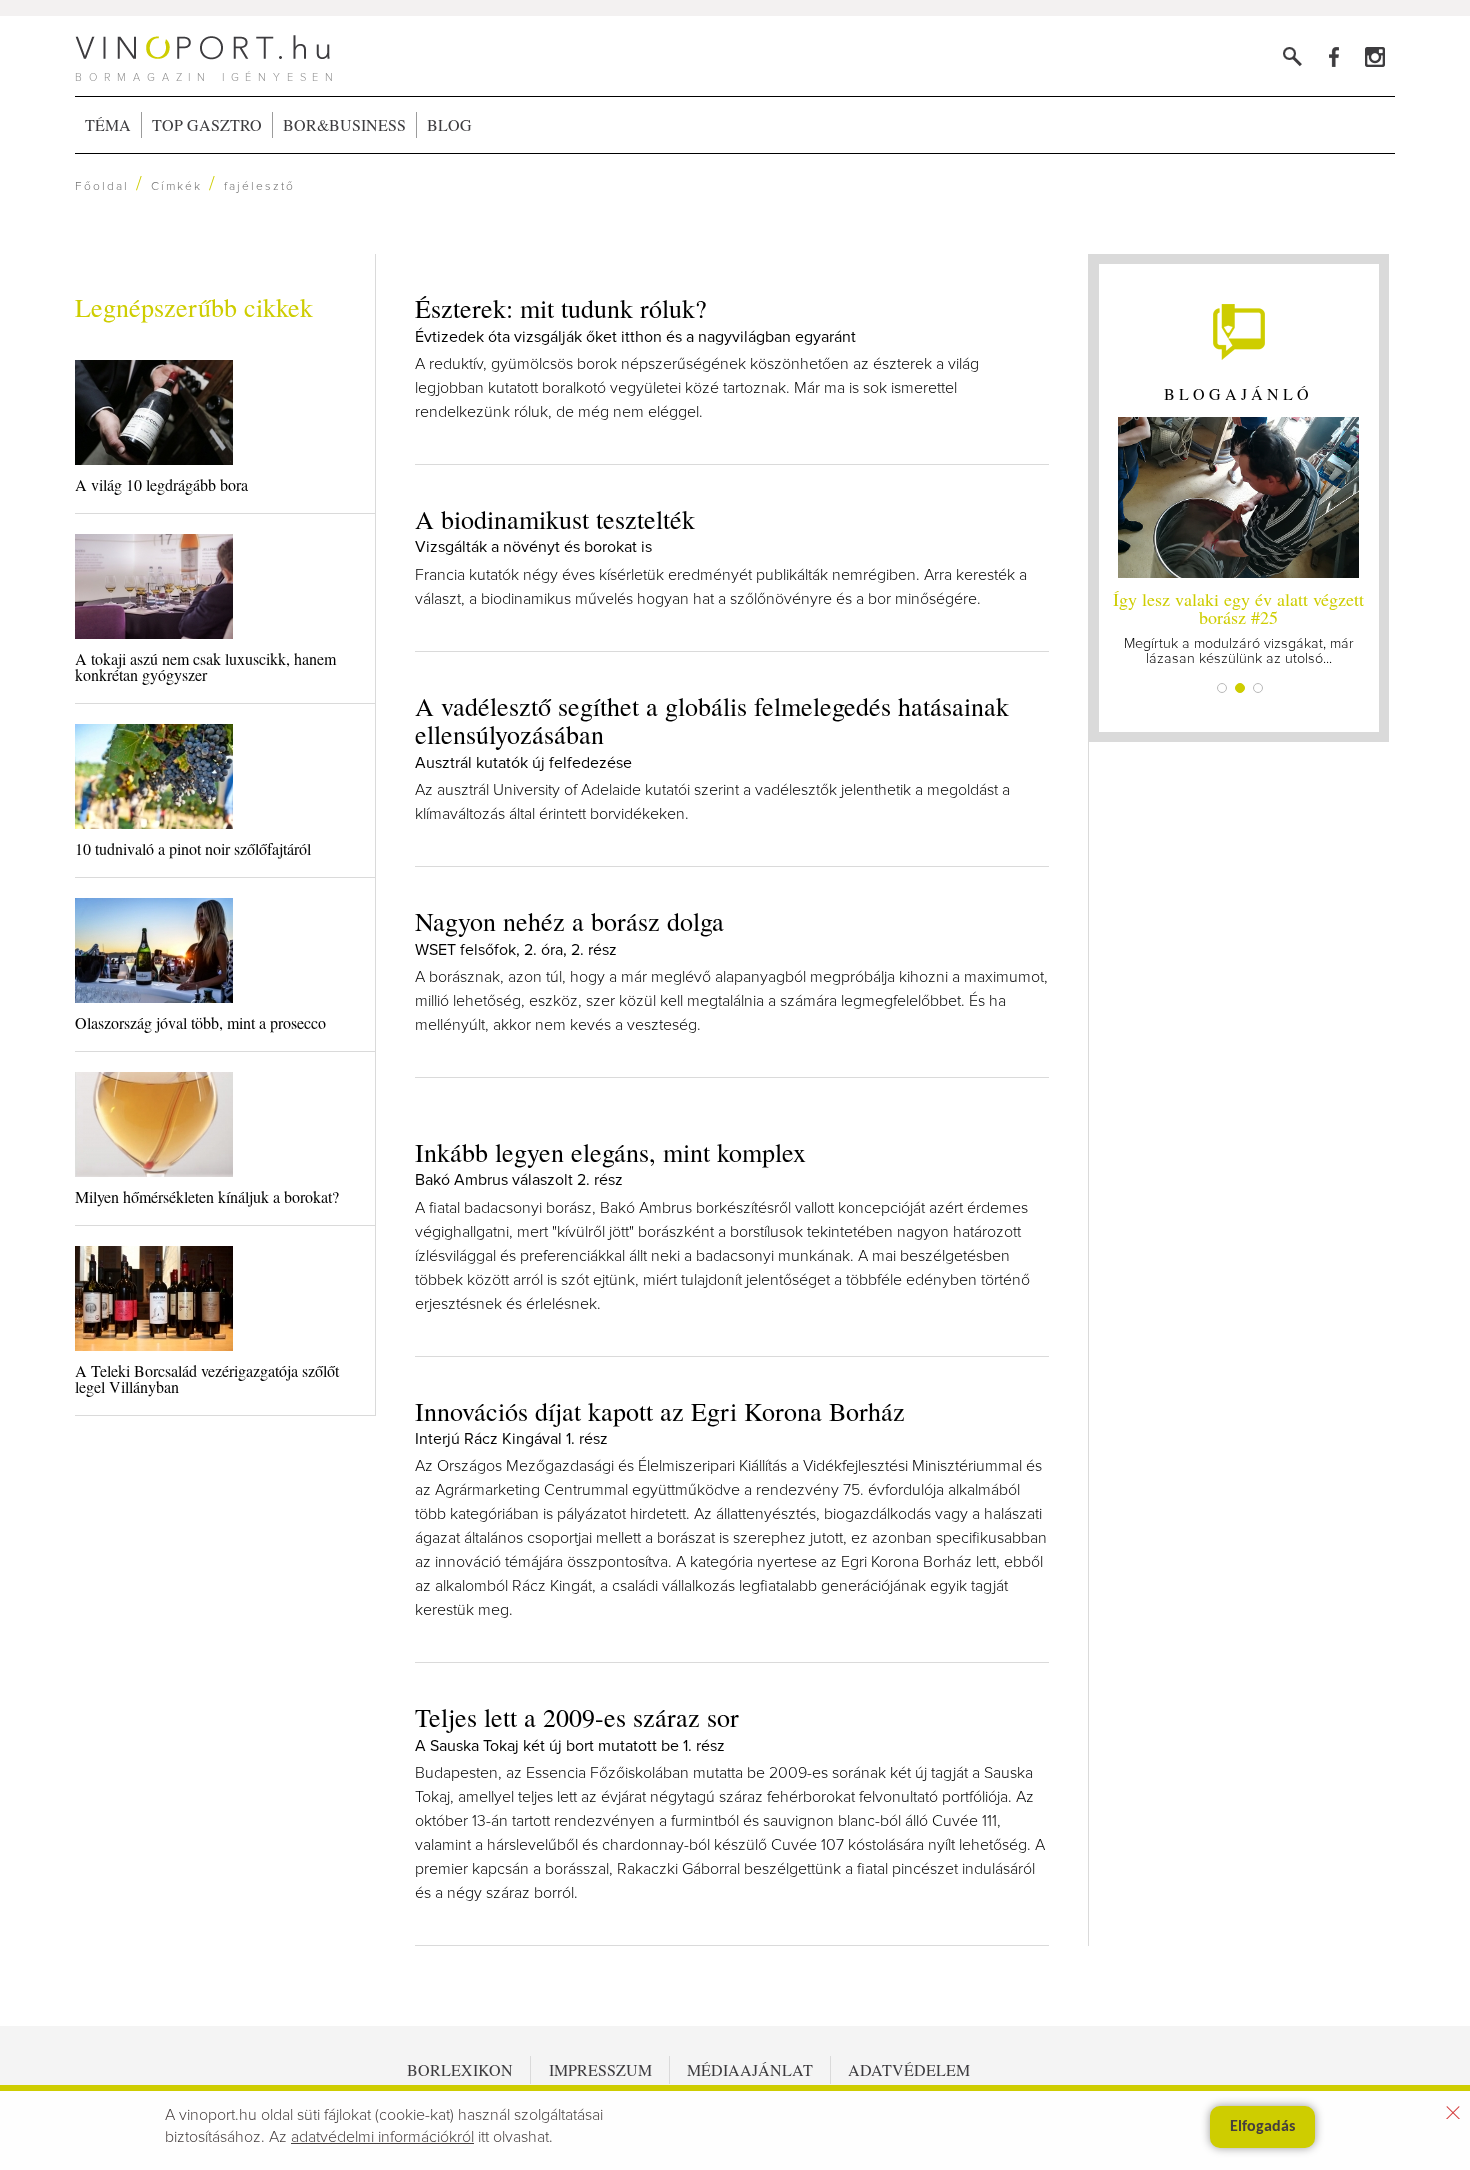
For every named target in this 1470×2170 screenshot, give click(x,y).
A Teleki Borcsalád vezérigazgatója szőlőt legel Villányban (207, 1378)
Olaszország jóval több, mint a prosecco (200, 1022)
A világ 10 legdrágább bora (161, 484)
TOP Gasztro (207, 124)
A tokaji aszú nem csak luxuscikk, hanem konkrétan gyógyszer (205, 666)
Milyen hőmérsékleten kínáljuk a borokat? (207, 1196)
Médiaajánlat (750, 2069)
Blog (449, 124)
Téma (108, 124)
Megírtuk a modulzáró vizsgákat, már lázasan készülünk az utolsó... (1238, 626)
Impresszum (600, 2069)
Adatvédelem (909, 2069)
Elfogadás (1262, 2127)
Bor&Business (344, 124)
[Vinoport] (1374, 56)
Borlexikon (460, 2069)
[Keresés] (1292, 56)
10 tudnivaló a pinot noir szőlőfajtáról (193, 848)
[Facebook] (1333, 56)
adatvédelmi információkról (382, 2137)
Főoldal (102, 187)
